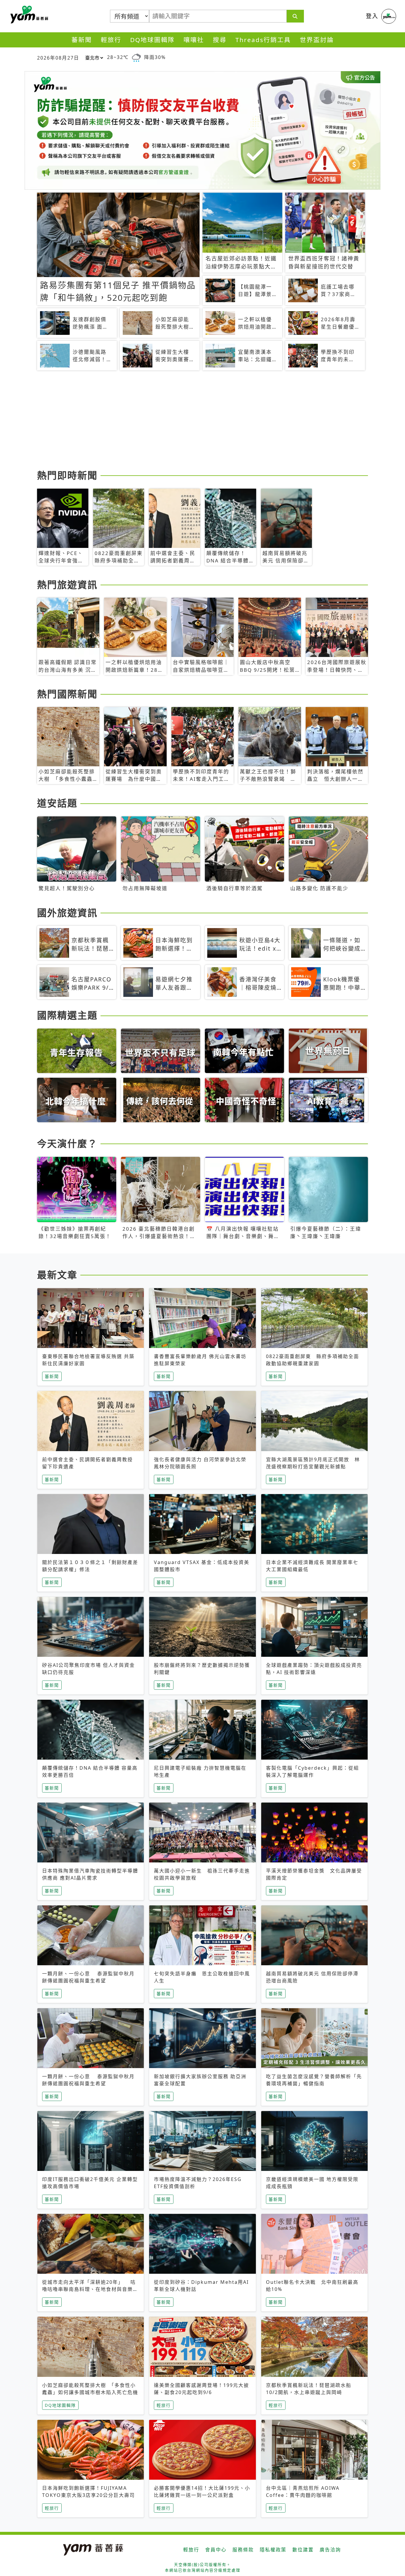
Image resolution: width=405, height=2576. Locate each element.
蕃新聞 (82, 40)
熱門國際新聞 (67, 694)
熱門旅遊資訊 (67, 585)
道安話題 (57, 803)
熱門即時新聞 (67, 475)
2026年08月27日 (58, 58)
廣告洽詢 (330, 2550)
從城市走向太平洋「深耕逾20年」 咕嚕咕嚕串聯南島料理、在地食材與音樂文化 (90, 2289)
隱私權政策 (273, 2550)
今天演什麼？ (67, 1143)
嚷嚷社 (194, 40)
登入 (372, 16)
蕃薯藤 (28, 15)
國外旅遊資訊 (67, 913)
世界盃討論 (317, 40)
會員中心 (216, 2550)
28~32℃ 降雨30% (136, 57)
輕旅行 (111, 40)
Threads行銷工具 (263, 40)
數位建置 (303, 2550)
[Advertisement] (203, 421)
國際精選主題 (67, 1015)
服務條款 (243, 2550)
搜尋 (220, 40)
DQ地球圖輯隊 (152, 40)
